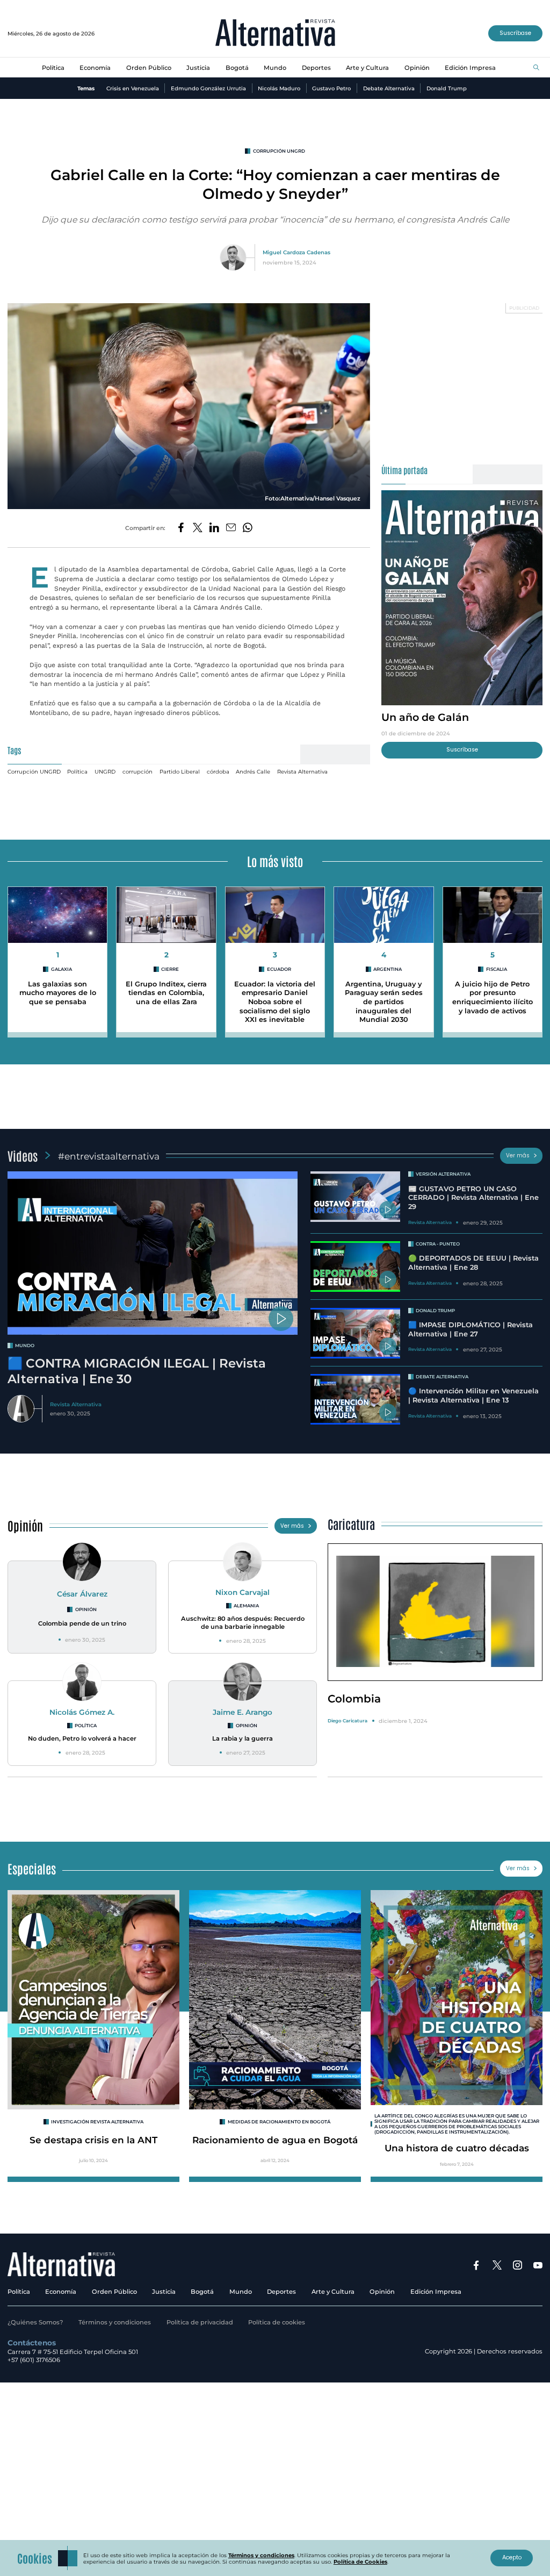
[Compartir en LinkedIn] (214, 528)
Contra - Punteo (438, 1244)
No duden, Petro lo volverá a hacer (82, 1738)
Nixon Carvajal (243, 1592)
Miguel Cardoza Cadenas (296, 252)
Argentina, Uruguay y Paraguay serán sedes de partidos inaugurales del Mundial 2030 (384, 1002)
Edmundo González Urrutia (208, 88)
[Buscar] (536, 68)
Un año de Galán (425, 717)
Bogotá (237, 68)
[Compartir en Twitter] (198, 528)
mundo (25, 1346)
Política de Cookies (360, 2561)
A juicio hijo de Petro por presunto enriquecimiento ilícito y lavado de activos (493, 997)
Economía (95, 68)
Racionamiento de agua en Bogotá (275, 2140)
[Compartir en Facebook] (181, 528)
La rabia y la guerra (243, 1738)
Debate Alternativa (389, 88)
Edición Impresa (470, 68)
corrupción (137, 771)
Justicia (198, 68)
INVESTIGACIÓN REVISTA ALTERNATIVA (97, 2122)
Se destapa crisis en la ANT (93, 2140)
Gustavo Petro (331, 88)
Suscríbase (515, 33)
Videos (23, 1155)
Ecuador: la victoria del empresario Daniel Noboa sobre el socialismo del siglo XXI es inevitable (275, 1002)
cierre (170, 969)
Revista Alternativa (302, 771)
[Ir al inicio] (275, 34)
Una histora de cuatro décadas (457, 2148)
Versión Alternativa (443, 1174)
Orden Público (149, 68)
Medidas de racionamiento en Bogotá (279, 2122)
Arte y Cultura (367, 68)
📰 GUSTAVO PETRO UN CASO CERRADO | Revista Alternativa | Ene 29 (473, 1198)
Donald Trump (447, 88)
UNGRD (105, 771)
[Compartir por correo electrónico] (231, 528)
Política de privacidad (200, 2322)
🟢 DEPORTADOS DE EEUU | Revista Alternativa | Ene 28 (473, 1263)
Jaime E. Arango (243, 1712)
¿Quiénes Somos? (35, 2322)
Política (53, 68)
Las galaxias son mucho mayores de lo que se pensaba (58, 993)
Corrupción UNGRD (279, 151)
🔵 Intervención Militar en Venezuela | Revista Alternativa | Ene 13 (473, 1396)
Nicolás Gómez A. (82, 1712)
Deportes (316, 68)
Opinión (417, 68)
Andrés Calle (253, 771)
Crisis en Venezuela (133, 88)
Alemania (246, 1606)
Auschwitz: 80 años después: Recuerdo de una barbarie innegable (243, 1623)
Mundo (275, 68)
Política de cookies (277, 2322)
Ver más (518, 1155)
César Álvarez (82, 1594)
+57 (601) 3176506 (34, 2360)
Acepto (512, 2557)
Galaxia (61, 969)
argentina (388, 969)
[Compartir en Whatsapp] (248, 528)
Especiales (32, 1868)
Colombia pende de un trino (82, 1623)
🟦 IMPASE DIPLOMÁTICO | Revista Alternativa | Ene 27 (471, 1329)
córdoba (218, 771)
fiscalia (497, 969)
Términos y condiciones (115, 2322)
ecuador (279, 969)
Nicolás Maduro (279, 88)
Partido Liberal (180, 771)
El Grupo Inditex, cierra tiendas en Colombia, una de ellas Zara (166, 993)
